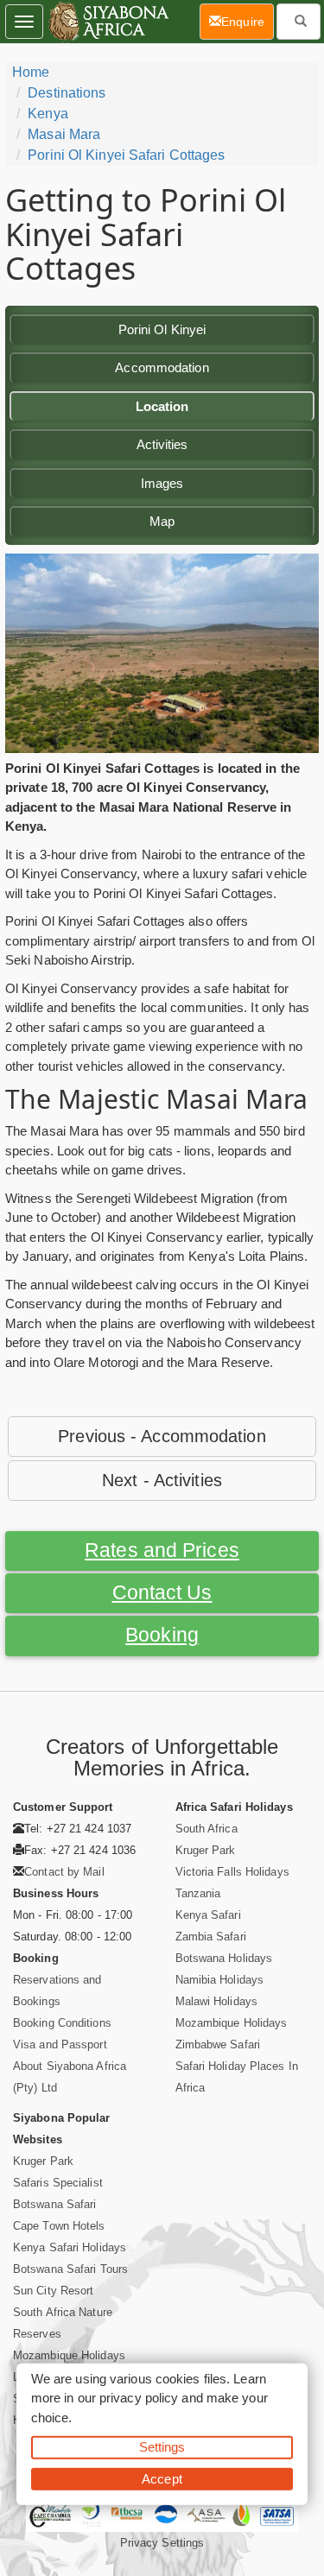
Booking (162, 1635)
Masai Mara (64, 134)
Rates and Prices (162, 1551)
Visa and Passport (60, 2044)
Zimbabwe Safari (218, 2044)
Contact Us (162, 1593)
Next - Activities (162, 1480)
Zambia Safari (211, 1937)
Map (162, 521)
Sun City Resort (54, 2291)
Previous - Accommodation (162, 1436)
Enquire (248, 21)
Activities (162, 444)
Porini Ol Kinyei (162, 329)
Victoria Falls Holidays (232, 1872)
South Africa (206, 1829)
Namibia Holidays (220, 1980)
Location (162, 406)
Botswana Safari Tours (70, 2269)
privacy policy (139, 2398)
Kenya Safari (208, 1915)
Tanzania (198, 1893)
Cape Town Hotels (59, 2226)
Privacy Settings (162, 2543)
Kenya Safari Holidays (70, 2247)
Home (31, 72)
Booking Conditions (62, 2023)
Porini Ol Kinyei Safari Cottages (126, 155)
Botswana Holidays (224, 1958)
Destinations (67, 93)
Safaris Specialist (58, 2183)
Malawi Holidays (217, 2001)
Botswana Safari (55, 2204)
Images (162, 483)
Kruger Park (206, 1850)
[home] (108, 22)
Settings (162, 2447)
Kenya (48, 114)
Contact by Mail (64, 1872)
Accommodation (162, 367)
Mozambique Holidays (232, 2023)
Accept (162, 2478)
